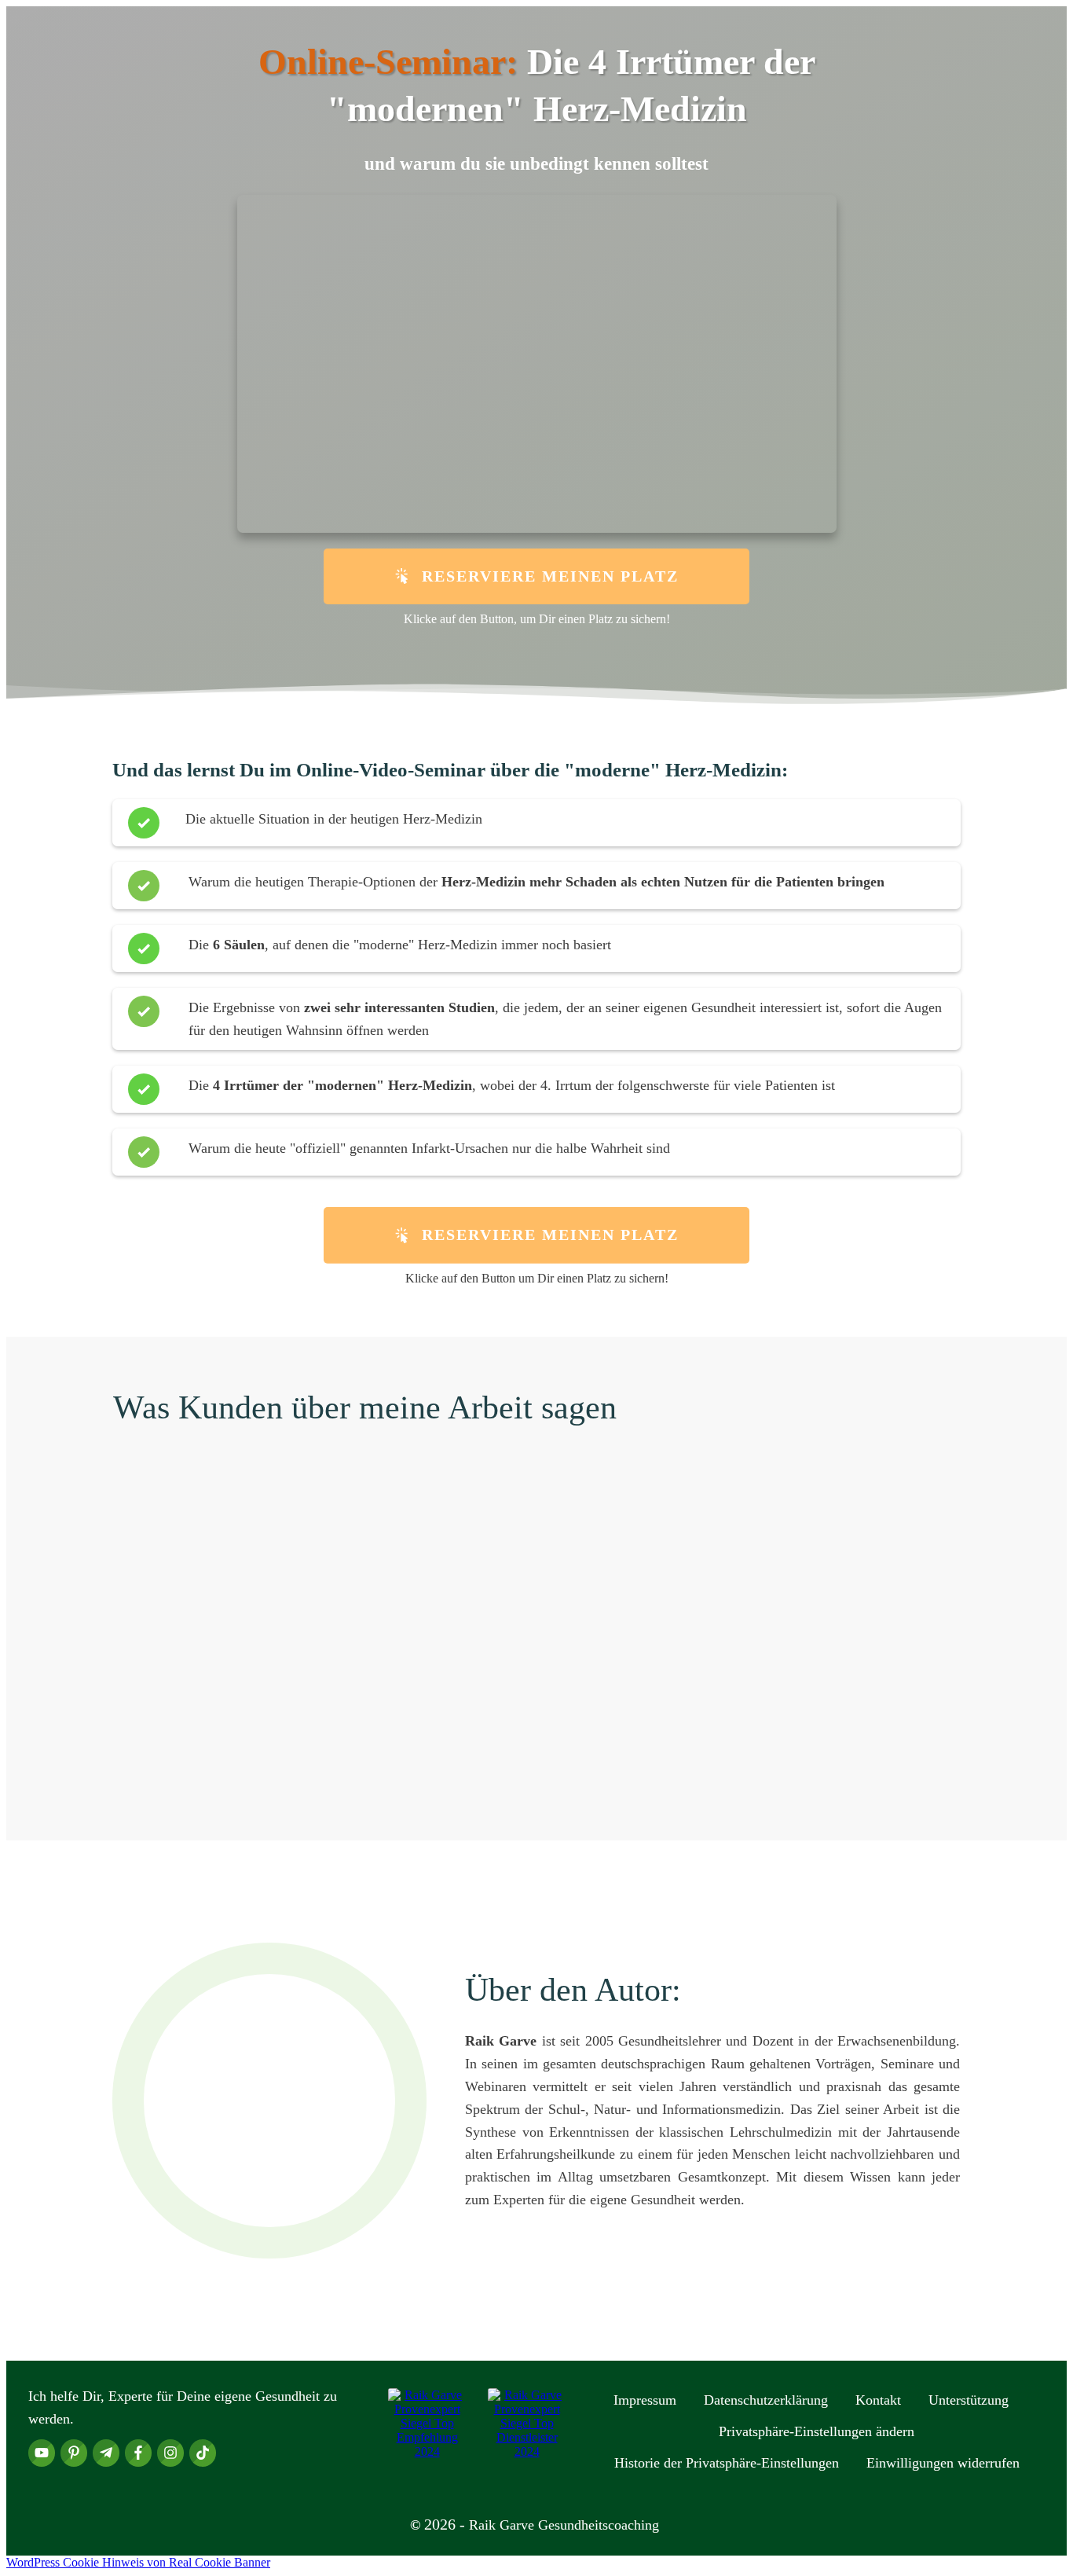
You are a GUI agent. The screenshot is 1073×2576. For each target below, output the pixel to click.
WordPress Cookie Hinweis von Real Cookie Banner (138, 2562)
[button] (817, 2431)
